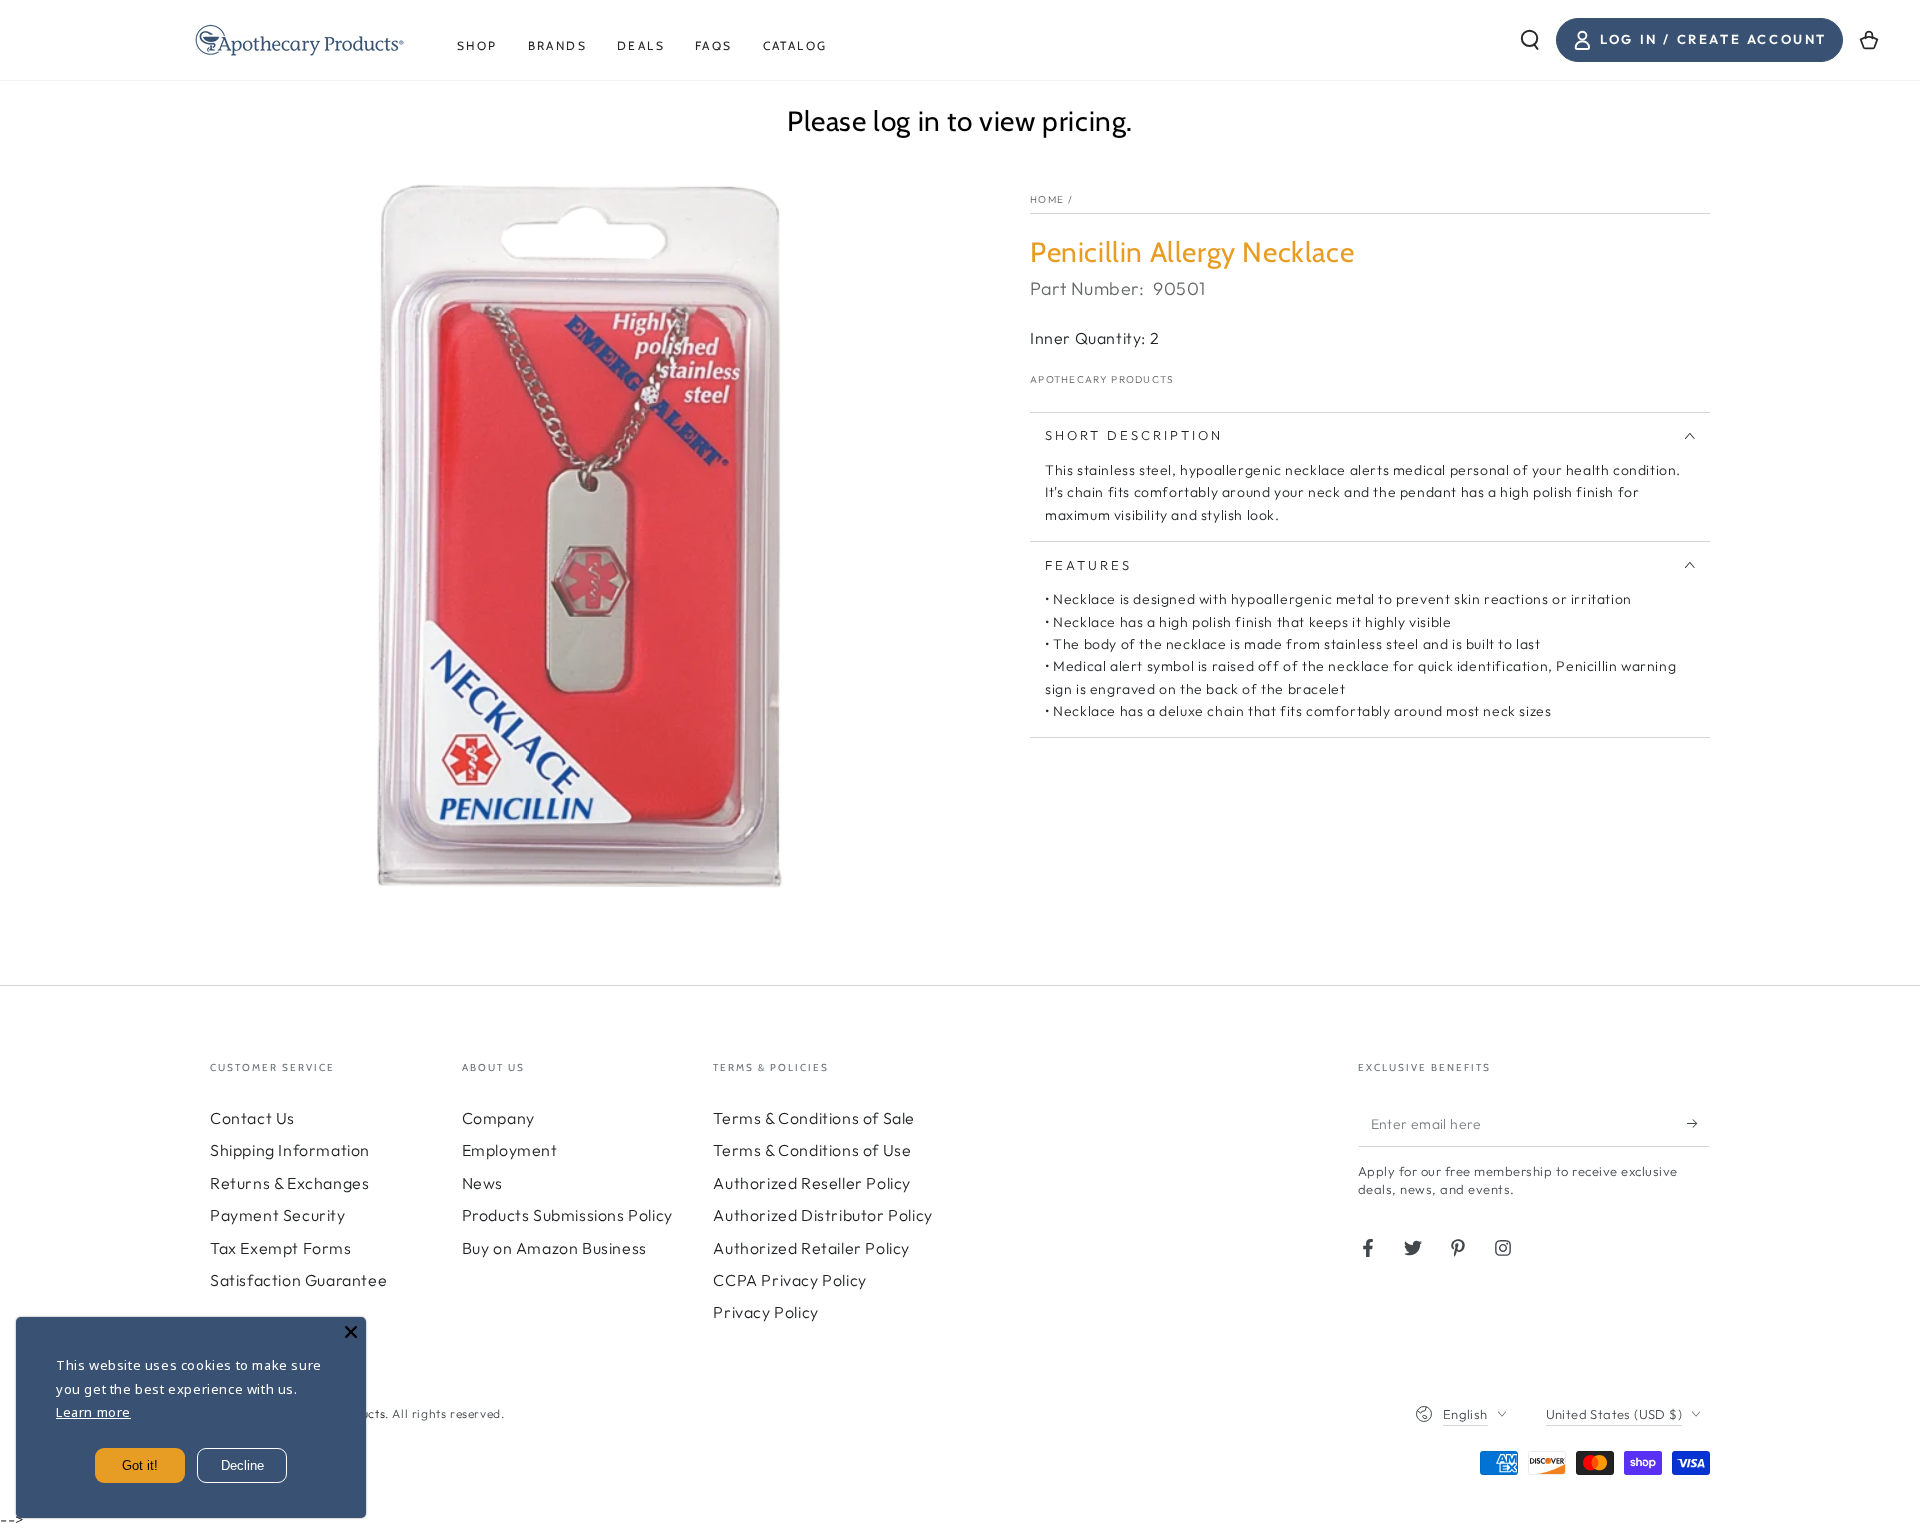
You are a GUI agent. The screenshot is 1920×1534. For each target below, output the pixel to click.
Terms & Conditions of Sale (814, 1118)
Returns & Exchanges (289, 1183)
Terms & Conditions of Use (812, 1150)
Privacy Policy (765, 1312)
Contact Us (252, 1118)
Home (1047, 199)
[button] (1530, 40)
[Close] (351, 1332)
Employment (510, 1150)
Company (498, 1118)
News (482, 1183)
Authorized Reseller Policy (812, 1183)
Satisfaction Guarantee (298, 1280)
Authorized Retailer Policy (811, 1248)
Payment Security (278, 1215)
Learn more (93, 1412)
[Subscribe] (1698, 1124)
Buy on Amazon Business (554, 1248)
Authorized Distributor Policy (822, 1215)
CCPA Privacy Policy (789, 1280)
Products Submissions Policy (567, 1215)
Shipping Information (290, 1150)
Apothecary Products (1102, 379)
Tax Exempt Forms (281, 1248)
